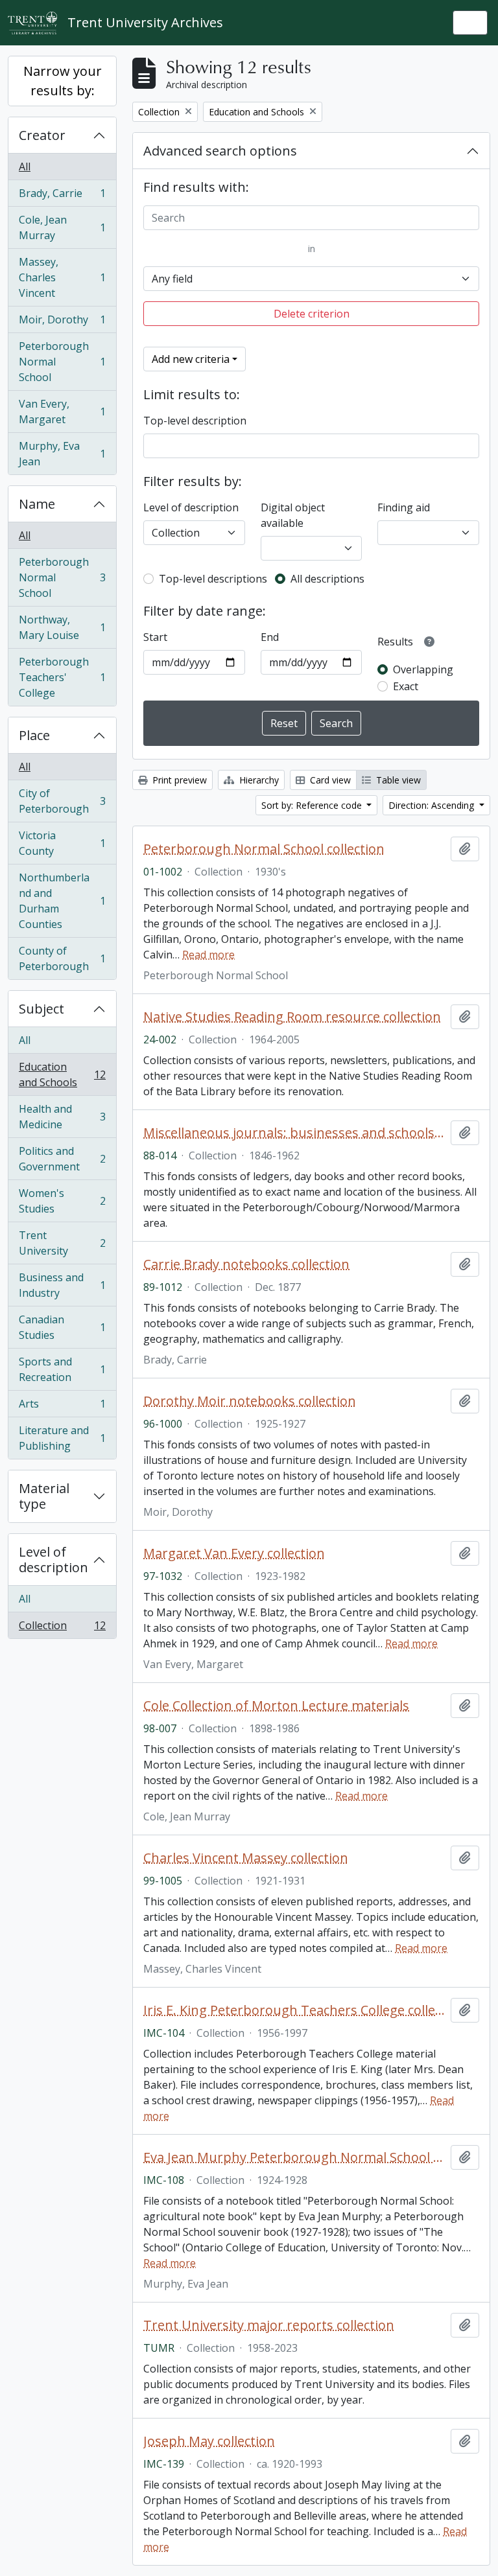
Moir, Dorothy (62, 323)
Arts (62, 1407)
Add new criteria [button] (191, 359)
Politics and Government (62, 1159)
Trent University (62, 1243)
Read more (208, 955)
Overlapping (423, 669)
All (25, 167)
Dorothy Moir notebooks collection (250, 1401)
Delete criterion (312, 314)
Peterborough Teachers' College (62, 677)
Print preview (178, 780)
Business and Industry (62, 1285)
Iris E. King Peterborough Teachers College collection (294, 2010)
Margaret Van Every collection (234, 1553)
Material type (44, 1496)
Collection (62, 1628)
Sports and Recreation (62, 1369)
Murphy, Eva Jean (62, 454)
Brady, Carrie (62, 196)
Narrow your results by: (63, 81)
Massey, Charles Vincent (62, 277)
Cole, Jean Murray (62, 227)
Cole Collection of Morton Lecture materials (276, 1706)
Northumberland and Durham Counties (62, 901)
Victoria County (62, 843)
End (270, 637)
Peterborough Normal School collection (264, 849)
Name (37, 504)
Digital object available (293, 515)
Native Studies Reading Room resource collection (292, 1017)
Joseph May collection (209, 2441)
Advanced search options (220, 151)
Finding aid (404, 507)
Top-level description (195, 421)
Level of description (53, 1560)
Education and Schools (62, 1074)
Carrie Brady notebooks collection (246, 1264)
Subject (41, 1009)
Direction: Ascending (433, 805)
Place (34, 735)
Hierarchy (258, 780)
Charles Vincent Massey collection (246, 1858)
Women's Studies (62, 1201)
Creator (42, 135)
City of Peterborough (62, 801)
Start (155, 637)
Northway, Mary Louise (62, 627)
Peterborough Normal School (62, 362)
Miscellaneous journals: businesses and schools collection (294, 1133)
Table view (397, 780)
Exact (406, 686)
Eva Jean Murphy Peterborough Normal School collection (294, 2157)
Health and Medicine (62, 1117)
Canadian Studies (62, 1327)
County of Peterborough (62, 958)
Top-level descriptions (213, 579)
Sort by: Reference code (313, 805)
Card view (329, 780)
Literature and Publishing (62, 1438)
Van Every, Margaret (62, 412)
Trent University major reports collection (269, 2325)
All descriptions (327, 579)
